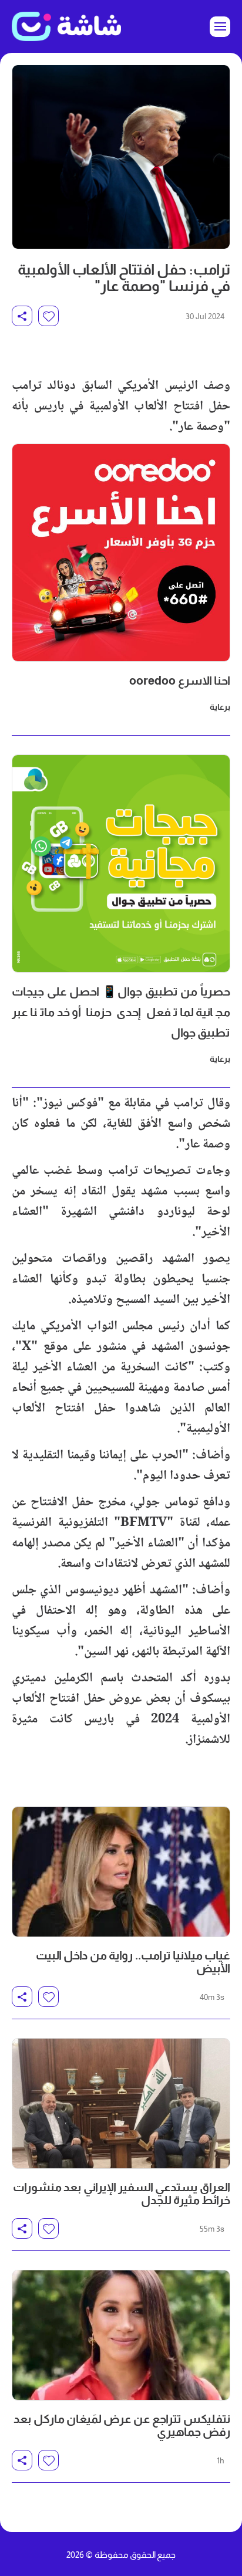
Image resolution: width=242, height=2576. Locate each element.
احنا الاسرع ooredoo (180, 681)
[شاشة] (66, 26)
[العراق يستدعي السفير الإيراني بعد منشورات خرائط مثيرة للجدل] (121, 2103)
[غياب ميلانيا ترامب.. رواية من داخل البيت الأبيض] (121, 1872)
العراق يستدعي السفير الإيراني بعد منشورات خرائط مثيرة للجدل (122, 2194)
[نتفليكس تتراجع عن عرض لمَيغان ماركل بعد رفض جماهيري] (121, 2335)
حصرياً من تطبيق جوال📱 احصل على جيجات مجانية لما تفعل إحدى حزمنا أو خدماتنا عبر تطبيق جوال (121, 1012)
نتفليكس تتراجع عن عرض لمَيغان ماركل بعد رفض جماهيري (122, 2425)
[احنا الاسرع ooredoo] (121, 553)
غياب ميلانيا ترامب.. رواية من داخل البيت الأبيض (133, 1962)
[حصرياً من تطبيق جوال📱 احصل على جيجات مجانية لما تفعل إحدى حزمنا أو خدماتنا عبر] (121, 864)
